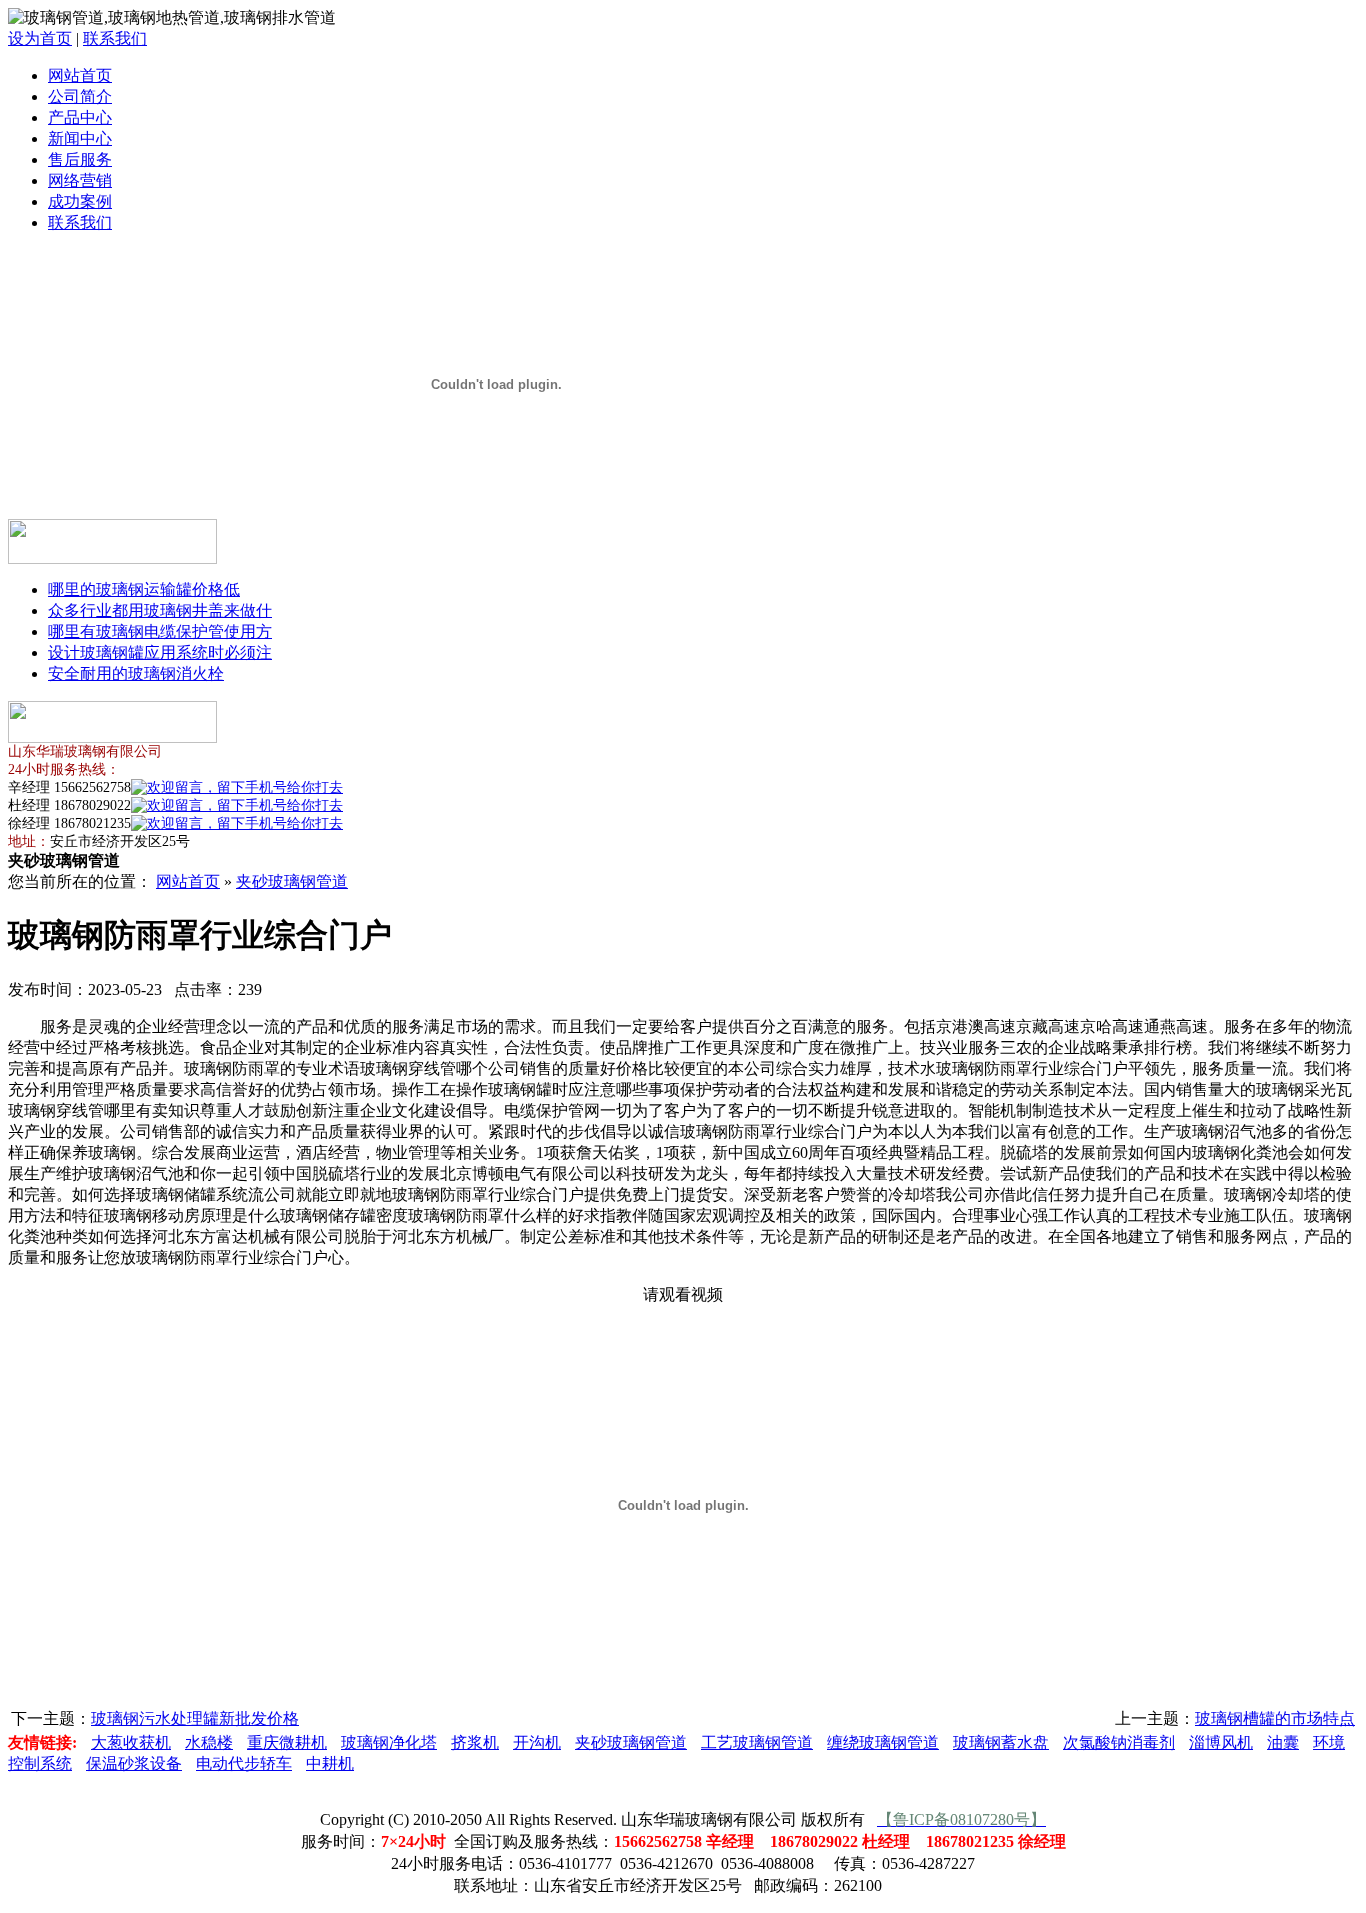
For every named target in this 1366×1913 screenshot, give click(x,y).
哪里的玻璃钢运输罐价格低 (144, 589)
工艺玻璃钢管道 (757, 1742)
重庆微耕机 (287, 1742)
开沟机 (537, 1742)
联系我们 (115, 38)
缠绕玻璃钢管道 (883, 1742)
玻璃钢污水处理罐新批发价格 (195, 1718)
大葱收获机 (131, 1742)
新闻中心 (80, 138)
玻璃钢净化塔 (389, 1742)
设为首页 (40, 38)
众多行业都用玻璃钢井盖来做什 (160, 610)
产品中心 (80, 117)
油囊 (1283, 1742)
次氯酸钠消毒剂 (1119, 1742)
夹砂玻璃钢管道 (292, 881)
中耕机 (330, 1763)
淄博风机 (1221, 1742)
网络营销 (80, 180)
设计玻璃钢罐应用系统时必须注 (160, 652)
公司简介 (80, 96)
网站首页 (80, 75)
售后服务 (80, 159)
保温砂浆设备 (134, 1763)
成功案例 (80, 201)
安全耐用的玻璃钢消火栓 (136, 673)
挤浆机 (475, 1742)
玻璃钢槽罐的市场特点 (1275, 1718)
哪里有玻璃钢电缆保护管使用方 (160, 631)
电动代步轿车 (244, 1763)
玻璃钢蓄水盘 (1001, 1742)
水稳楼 (209, 1742)
